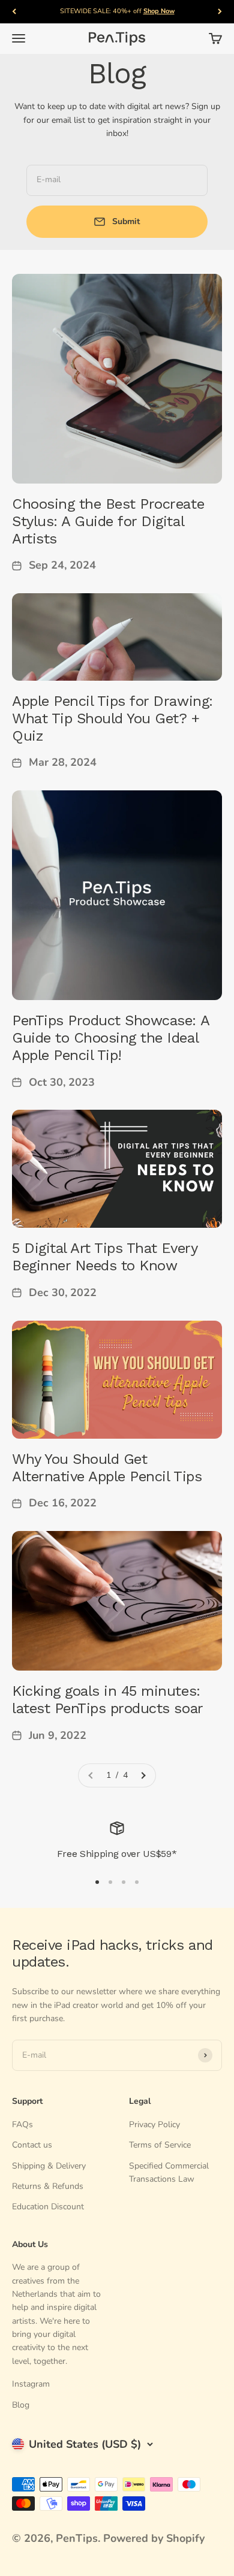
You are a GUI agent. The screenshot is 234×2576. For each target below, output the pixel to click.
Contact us (32, 2145)
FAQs (22, 2124)
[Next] (220, 12)
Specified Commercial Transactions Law (169, 2172)
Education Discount (48, 2207)
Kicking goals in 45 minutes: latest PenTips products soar (108, 1700)
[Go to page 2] (143, 1775)
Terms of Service (160, 2145)
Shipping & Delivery (49, 2166)
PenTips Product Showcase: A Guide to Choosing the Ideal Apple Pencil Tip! (110, 1038)
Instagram (31, 2384)
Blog (21, 2405)
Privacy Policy (154, 2124)
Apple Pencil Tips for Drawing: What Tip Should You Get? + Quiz (112, 718)
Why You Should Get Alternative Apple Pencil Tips (107, 1468)
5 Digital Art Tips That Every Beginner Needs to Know (104, 1257)
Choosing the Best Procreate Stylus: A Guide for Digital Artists (108, 521)
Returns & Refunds (48, 2186)
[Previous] (14, 12)
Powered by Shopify (154, 2538)
